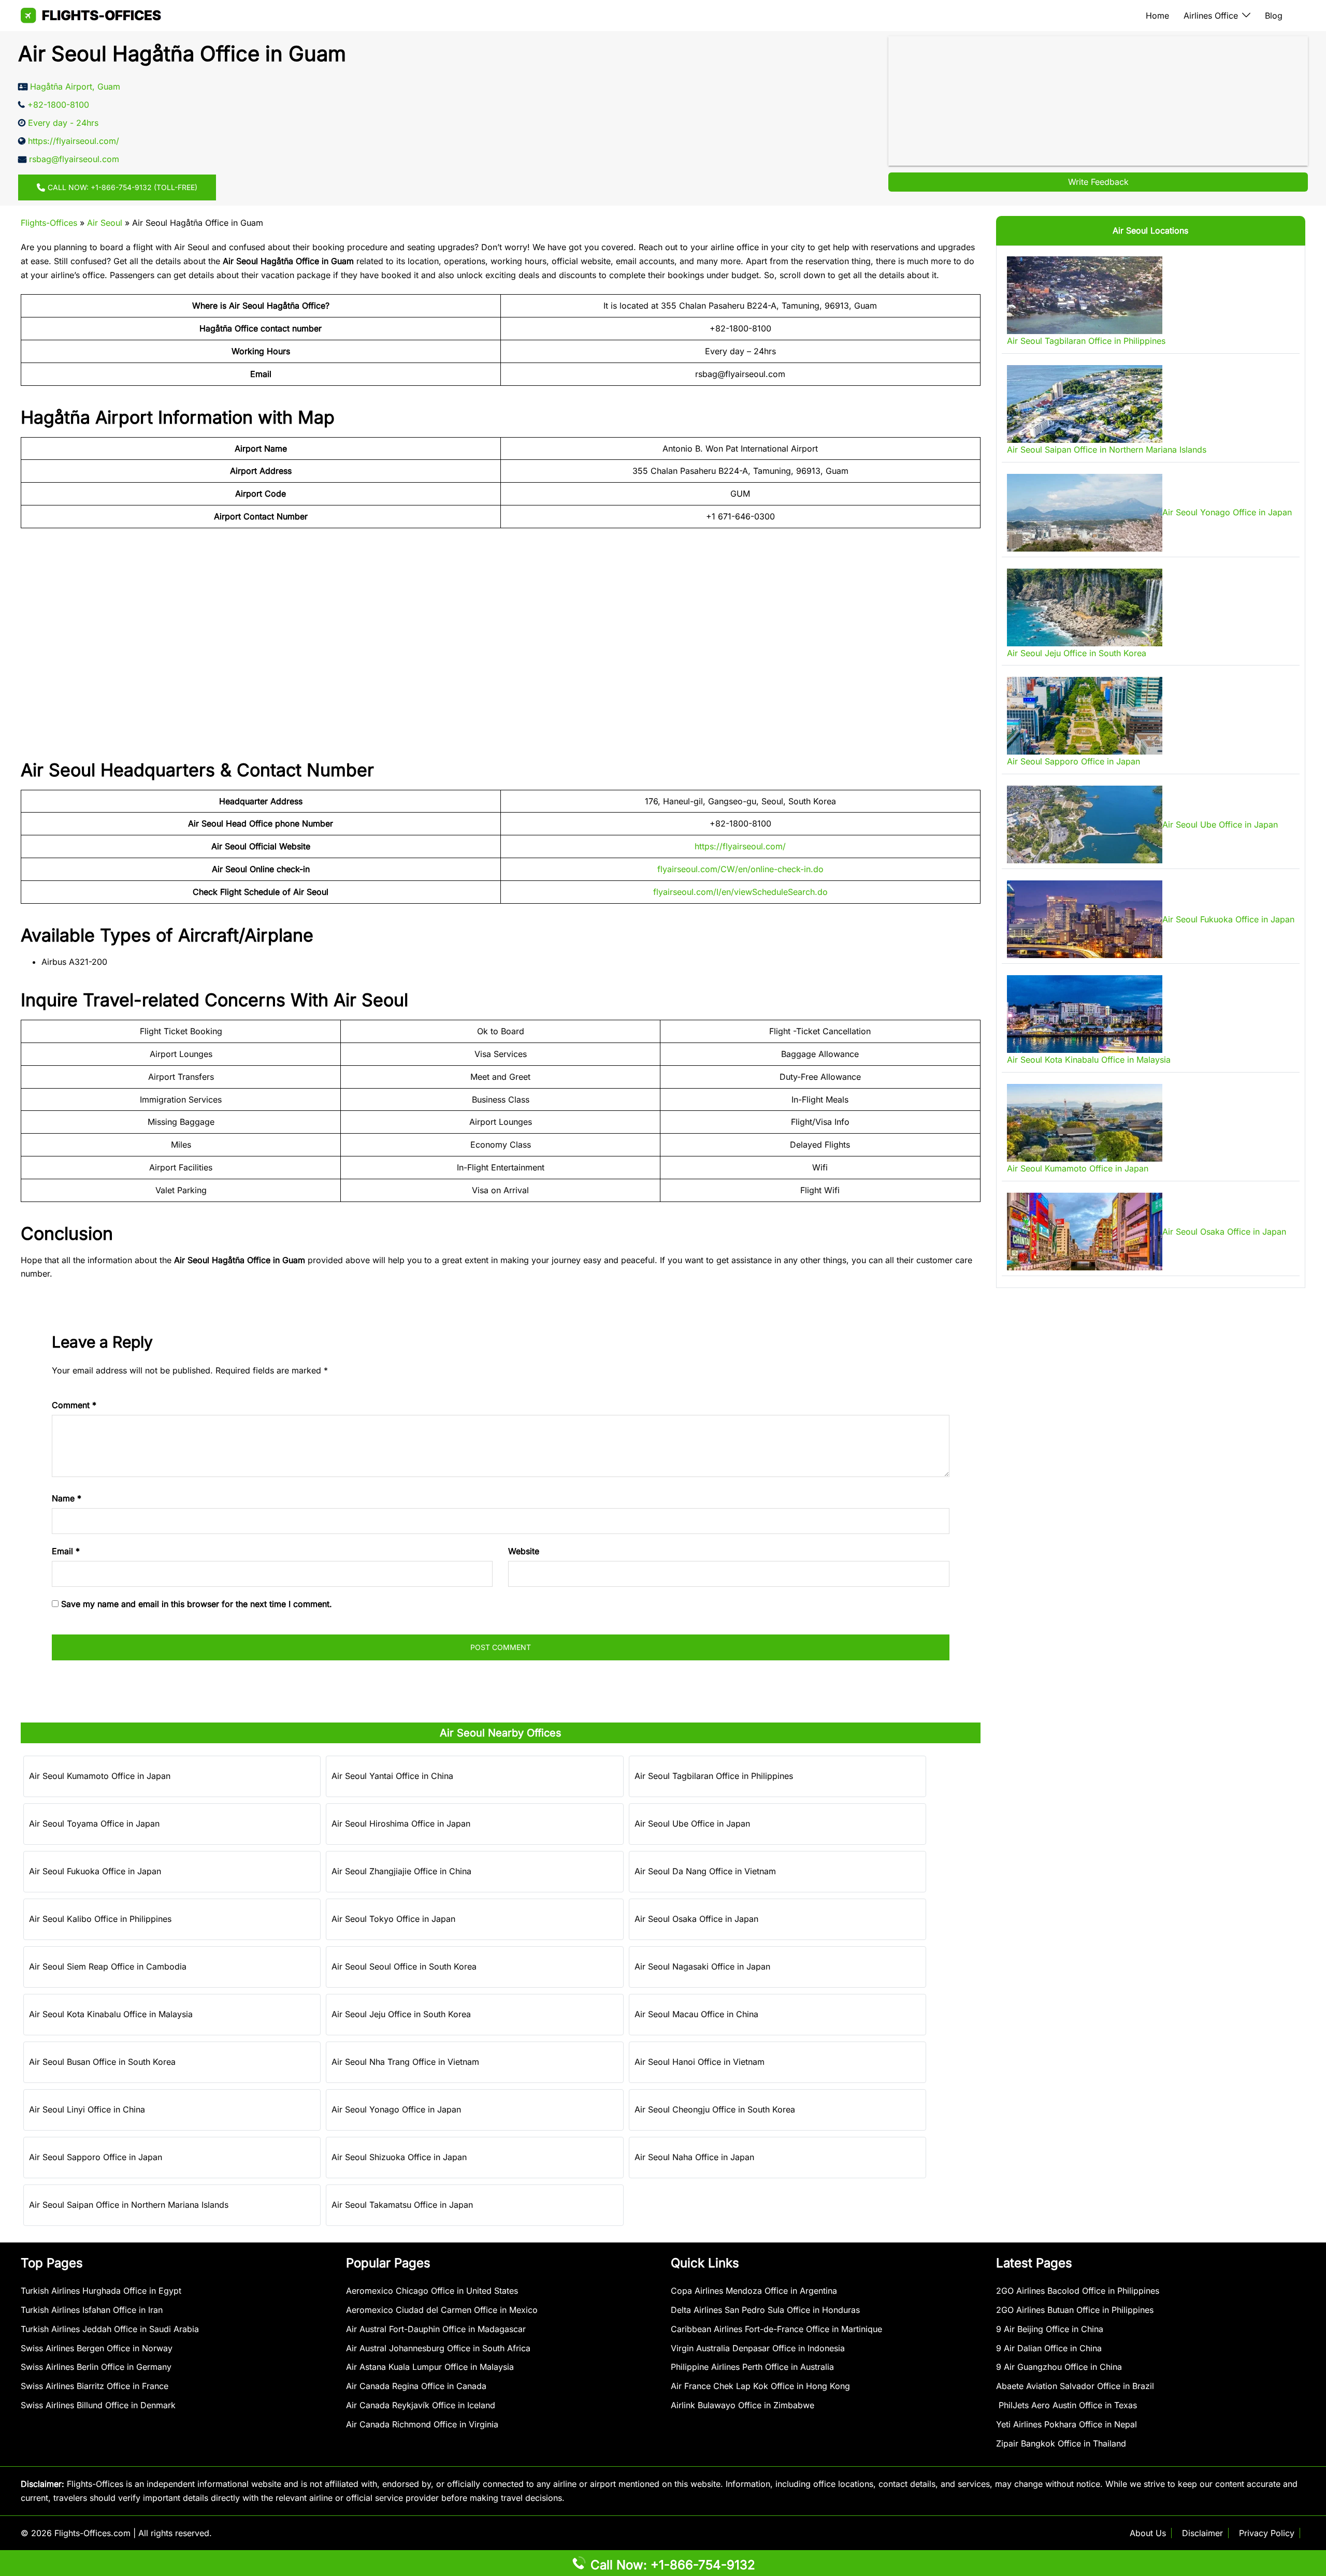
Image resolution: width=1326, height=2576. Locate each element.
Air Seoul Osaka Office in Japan (696, 1919)
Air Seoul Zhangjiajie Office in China (401, 1871)
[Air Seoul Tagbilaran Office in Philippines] (1085, 295)
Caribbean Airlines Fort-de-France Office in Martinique (776, 2329)
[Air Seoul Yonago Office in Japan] (1085, 513)
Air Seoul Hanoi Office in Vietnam (700, 2062)
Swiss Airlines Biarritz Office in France (95, 2386)
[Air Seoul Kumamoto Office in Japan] (1085, 1123)
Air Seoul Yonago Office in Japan (396, 2109)
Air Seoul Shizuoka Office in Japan (399, 2157)
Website (524, 1551)
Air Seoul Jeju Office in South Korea (401, 2014)
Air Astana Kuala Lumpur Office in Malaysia (430, 2367)
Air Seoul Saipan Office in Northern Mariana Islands (129, 2205)
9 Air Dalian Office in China (1049, 2348)
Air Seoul (105, 223)
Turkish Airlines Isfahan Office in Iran (92, 2310)
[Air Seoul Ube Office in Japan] (1085, 824)
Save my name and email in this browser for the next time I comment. (197, 1604)
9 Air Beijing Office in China (1050, 2329)
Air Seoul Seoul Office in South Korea (404, 1966)
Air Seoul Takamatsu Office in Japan (402, 2205)
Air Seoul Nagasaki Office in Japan (702, 1966)
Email (66, 1551)
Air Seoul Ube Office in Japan (692, 1824)
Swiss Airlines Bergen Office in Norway (97, 2348)
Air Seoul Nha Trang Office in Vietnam (405, 2062)
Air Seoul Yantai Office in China (392, 1776)
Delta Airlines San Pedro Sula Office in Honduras (765, 2310)
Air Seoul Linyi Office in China (87, 2109)
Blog (1274, 16)
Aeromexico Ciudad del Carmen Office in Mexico (442, 2310)
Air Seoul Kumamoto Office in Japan (100, 1776)
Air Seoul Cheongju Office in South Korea (715, 2109)
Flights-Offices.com (92, 2533)
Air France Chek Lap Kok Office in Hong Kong (760, 2386)
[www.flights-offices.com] (91, 15)
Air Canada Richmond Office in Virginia (422, 2424)
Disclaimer (1202, 2533)
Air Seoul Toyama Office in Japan (94, 1824)
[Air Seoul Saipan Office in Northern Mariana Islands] (1085, 404)
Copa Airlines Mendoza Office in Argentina (754, 2291)
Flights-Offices (49, 223)
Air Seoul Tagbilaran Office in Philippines (714, 1776)
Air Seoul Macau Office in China (696, 2014)
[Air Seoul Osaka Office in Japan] (1085, 1232)
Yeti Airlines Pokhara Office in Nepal (1066, 2424)
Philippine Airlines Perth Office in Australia (752, 2367)
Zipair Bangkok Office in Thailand (1061, 2443)
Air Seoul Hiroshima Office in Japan (401, 1824)
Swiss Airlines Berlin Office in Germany (96, 2367)
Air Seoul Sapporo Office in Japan (96, 2157)
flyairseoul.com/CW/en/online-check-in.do (740, 869)
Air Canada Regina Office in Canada (416, 2386)
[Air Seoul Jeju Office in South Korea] (1085, 607)
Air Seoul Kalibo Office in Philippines (100, 1919)
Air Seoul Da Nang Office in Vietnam (705, 1871)
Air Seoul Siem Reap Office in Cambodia (108, 1966)
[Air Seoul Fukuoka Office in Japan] (1085, 919)
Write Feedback (1098, 182)
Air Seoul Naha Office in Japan (694, 2157)
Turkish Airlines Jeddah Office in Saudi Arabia (110, 2329)
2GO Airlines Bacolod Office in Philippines (1078, 2291)
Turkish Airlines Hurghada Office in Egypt (101, 2291)
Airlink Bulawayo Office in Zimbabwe (743, 2405)
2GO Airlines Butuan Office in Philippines (1075, 2310)
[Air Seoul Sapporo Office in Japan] (1085, 716)
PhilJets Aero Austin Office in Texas (1066, 2405)
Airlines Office (1211, 16)
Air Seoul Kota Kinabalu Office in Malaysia (111, 2014)
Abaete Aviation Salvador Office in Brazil (1075, 2386)
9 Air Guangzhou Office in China (1059, 2367)
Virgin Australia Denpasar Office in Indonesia (758, 2348)
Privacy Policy (1267, 2533)
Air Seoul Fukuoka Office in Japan (95, 1871)
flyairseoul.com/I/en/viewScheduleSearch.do (740, 892)
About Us (1148, 2533)
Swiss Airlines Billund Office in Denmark (98, 2405)
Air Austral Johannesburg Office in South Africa (438, 2348)
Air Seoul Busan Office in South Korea (102, 2062)
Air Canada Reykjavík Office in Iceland (421, 2405)
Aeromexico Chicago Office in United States (432, 2291)
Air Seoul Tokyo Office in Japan (393, 1919)
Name (67, 1498)
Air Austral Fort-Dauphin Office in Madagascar (436, 2329)
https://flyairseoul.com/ (740, 846)
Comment (74, 1405)
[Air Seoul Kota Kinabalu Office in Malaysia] (1085, 1014)
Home (1157, 16)
